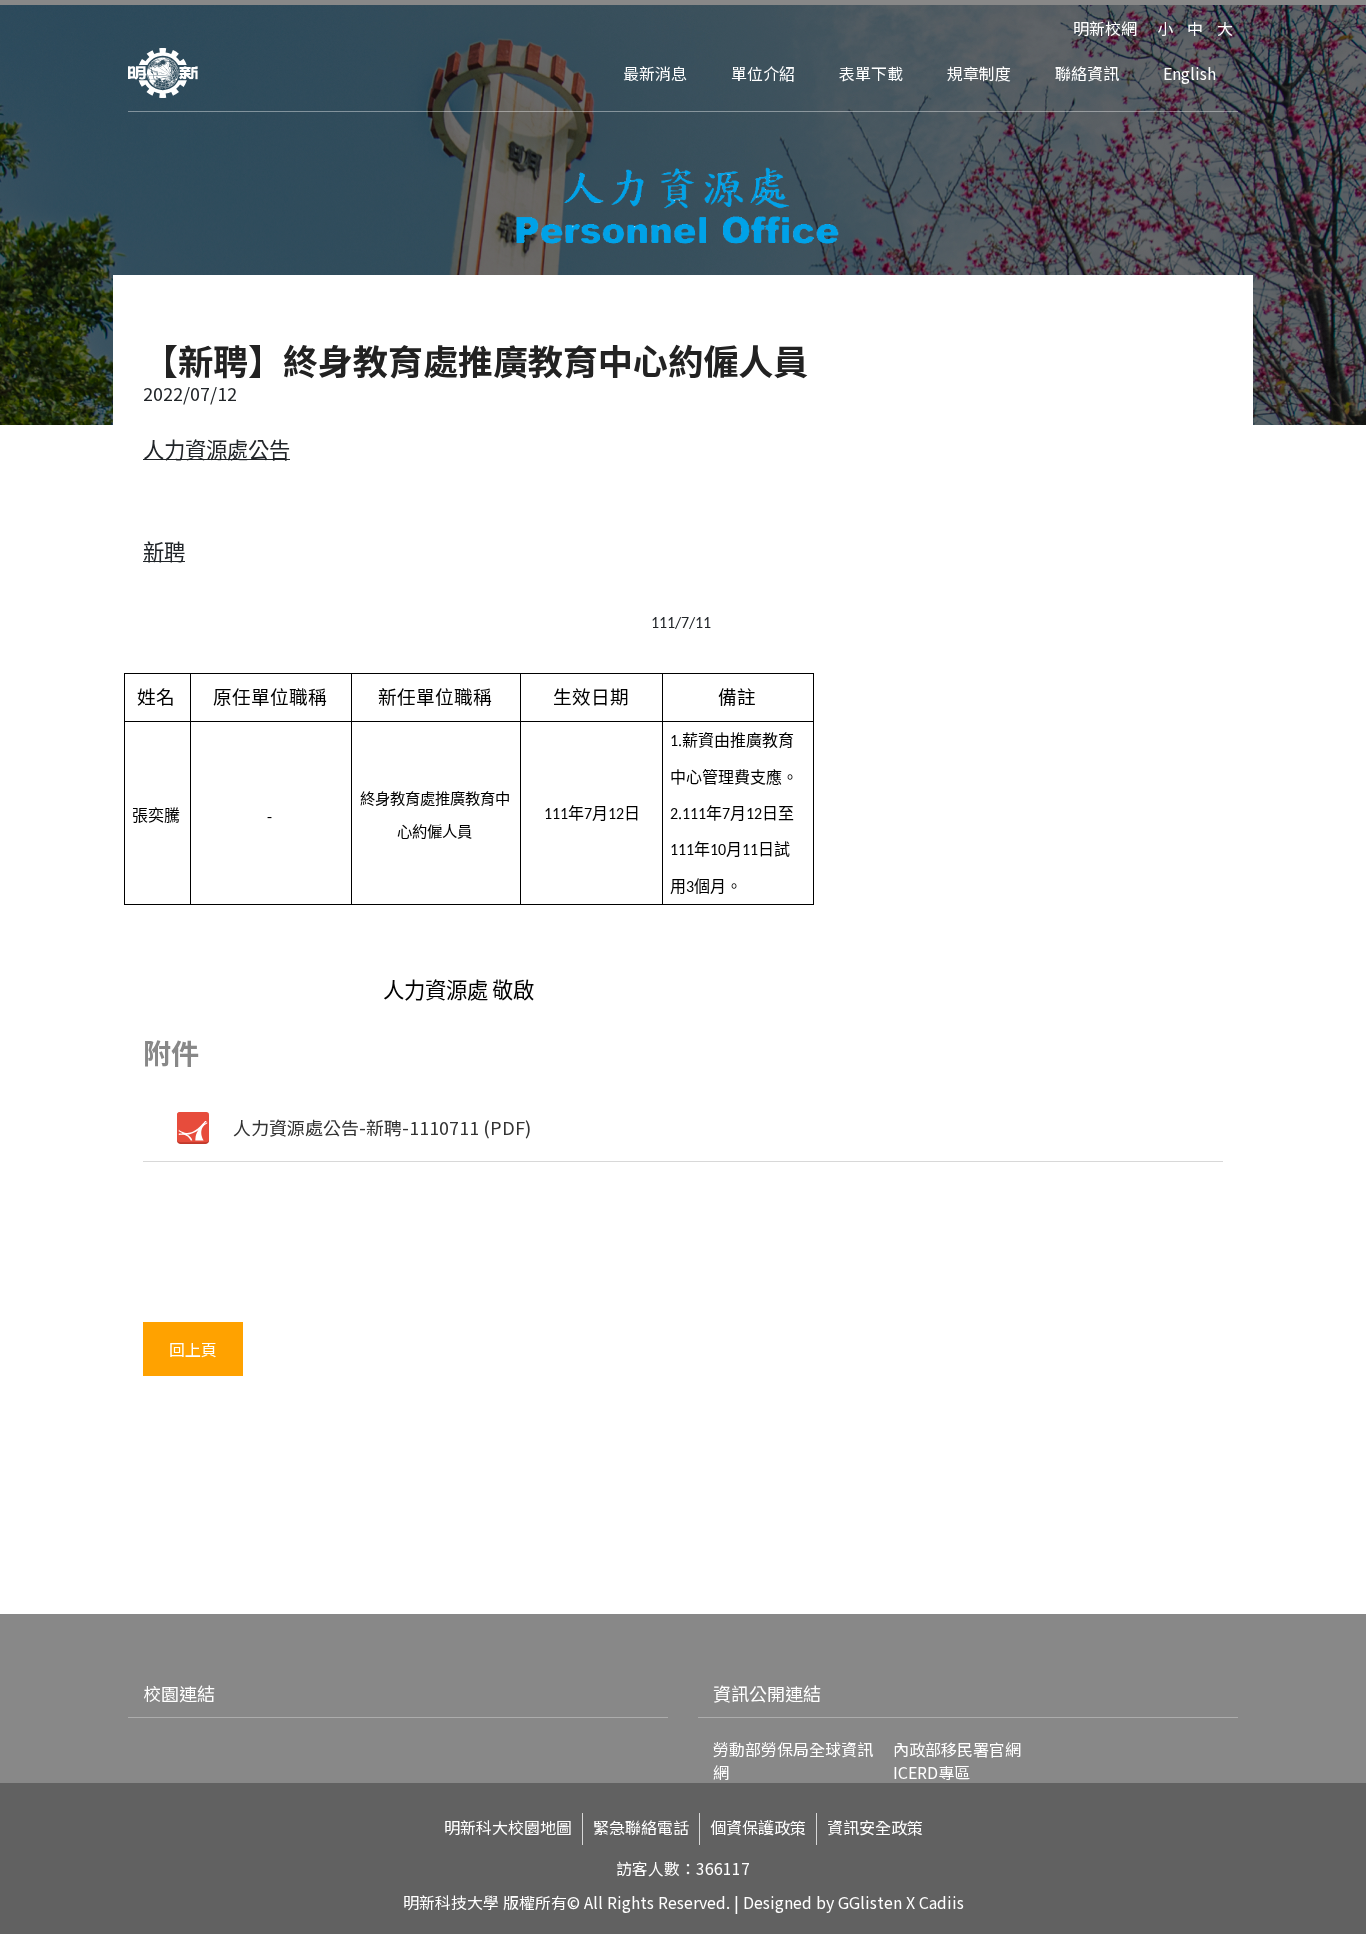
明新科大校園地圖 (508, 1827)
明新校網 (1105, 28)
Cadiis (941, 1902)
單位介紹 (763, 73)
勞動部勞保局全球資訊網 (793, 1760)
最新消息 (655, 73)
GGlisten (870, 1902)
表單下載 (871, 73)
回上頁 (193, 1349)
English (1189, 73)
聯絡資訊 (1087, 73)
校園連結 (179, 1693)
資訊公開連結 (767, 1693)
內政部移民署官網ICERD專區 (957, 1760)
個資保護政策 (758, 1827)
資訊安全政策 (875, 1827)
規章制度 (979, 73)
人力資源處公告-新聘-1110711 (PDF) (382, 1127)
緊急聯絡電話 (641, 1827)
